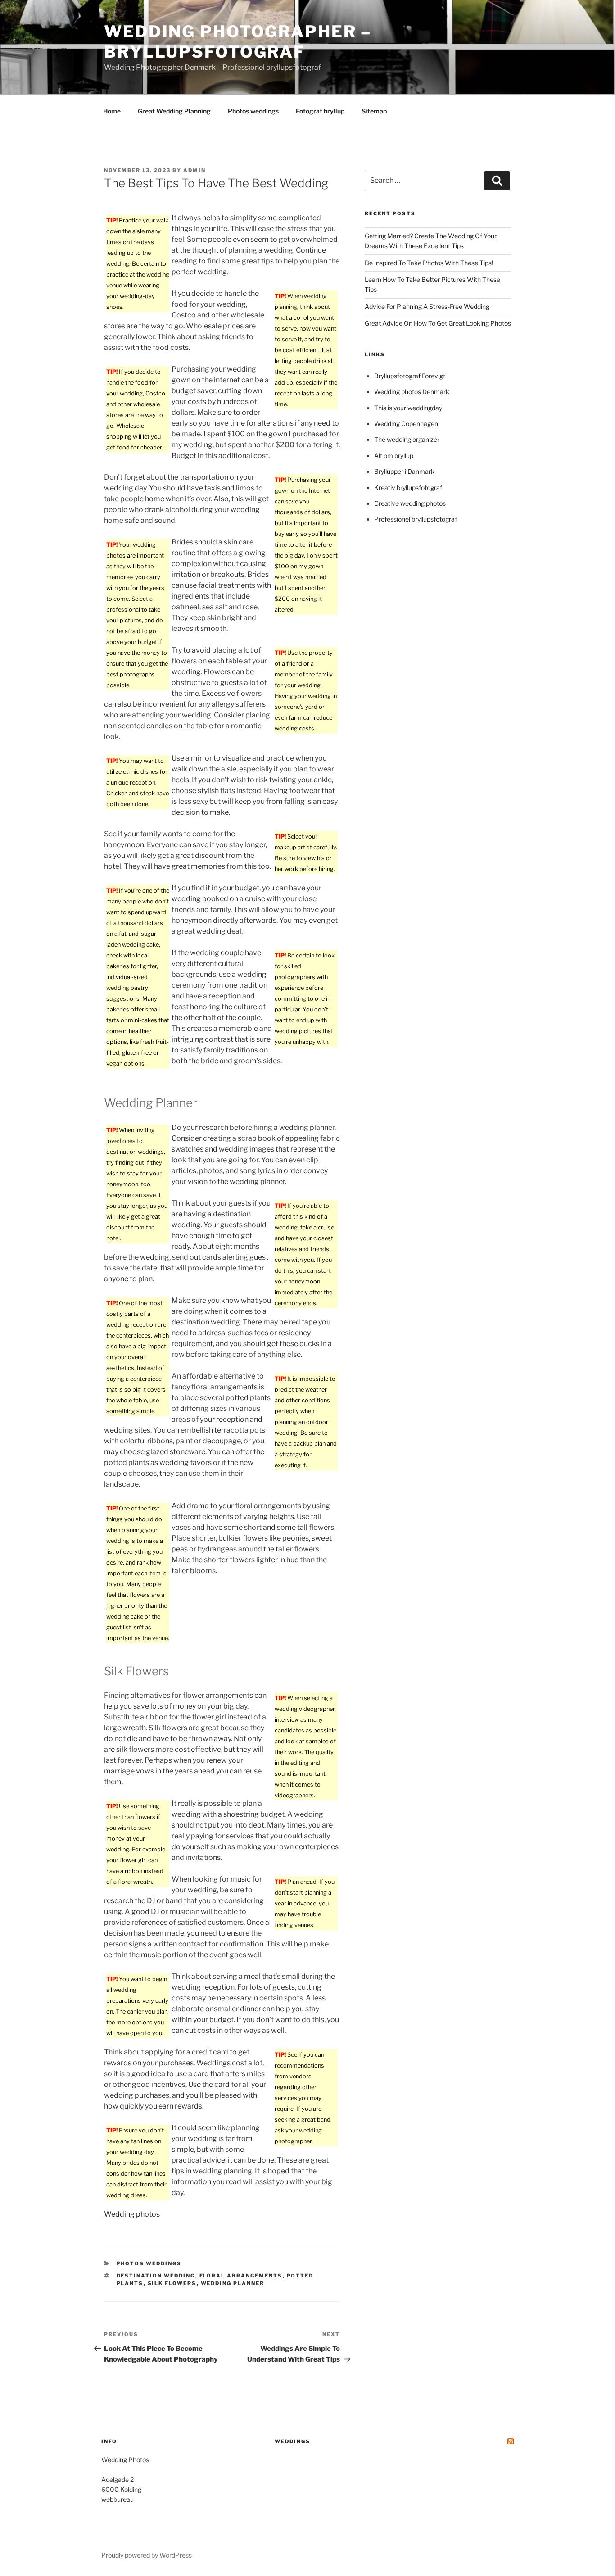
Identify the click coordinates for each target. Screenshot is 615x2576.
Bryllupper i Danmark (404, 471)
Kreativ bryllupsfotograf (408, 488)
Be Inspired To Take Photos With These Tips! (429, 263)
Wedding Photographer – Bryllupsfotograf (238, 42)
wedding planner (233, 2283)
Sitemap (374, 111)
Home (112, 111)
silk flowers (172, 2283)
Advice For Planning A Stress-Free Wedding (427, 306)
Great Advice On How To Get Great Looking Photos (438, 323)
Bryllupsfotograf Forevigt (410, 376)
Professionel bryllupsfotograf (416, 519)
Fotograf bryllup (320, 111)
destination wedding (156, 2276)
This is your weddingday (408, 408)
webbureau (118, 2499)
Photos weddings (253, 111)
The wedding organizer (407, 439)
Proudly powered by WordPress (147, 2555)
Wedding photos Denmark (412, 392)
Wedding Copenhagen (406, 424)
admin (194, 170)
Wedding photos (132, 2214)
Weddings (292, 2441)
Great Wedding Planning (174, 111)
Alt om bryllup (394, 456)
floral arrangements (241, 2276)
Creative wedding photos (410, 503)
